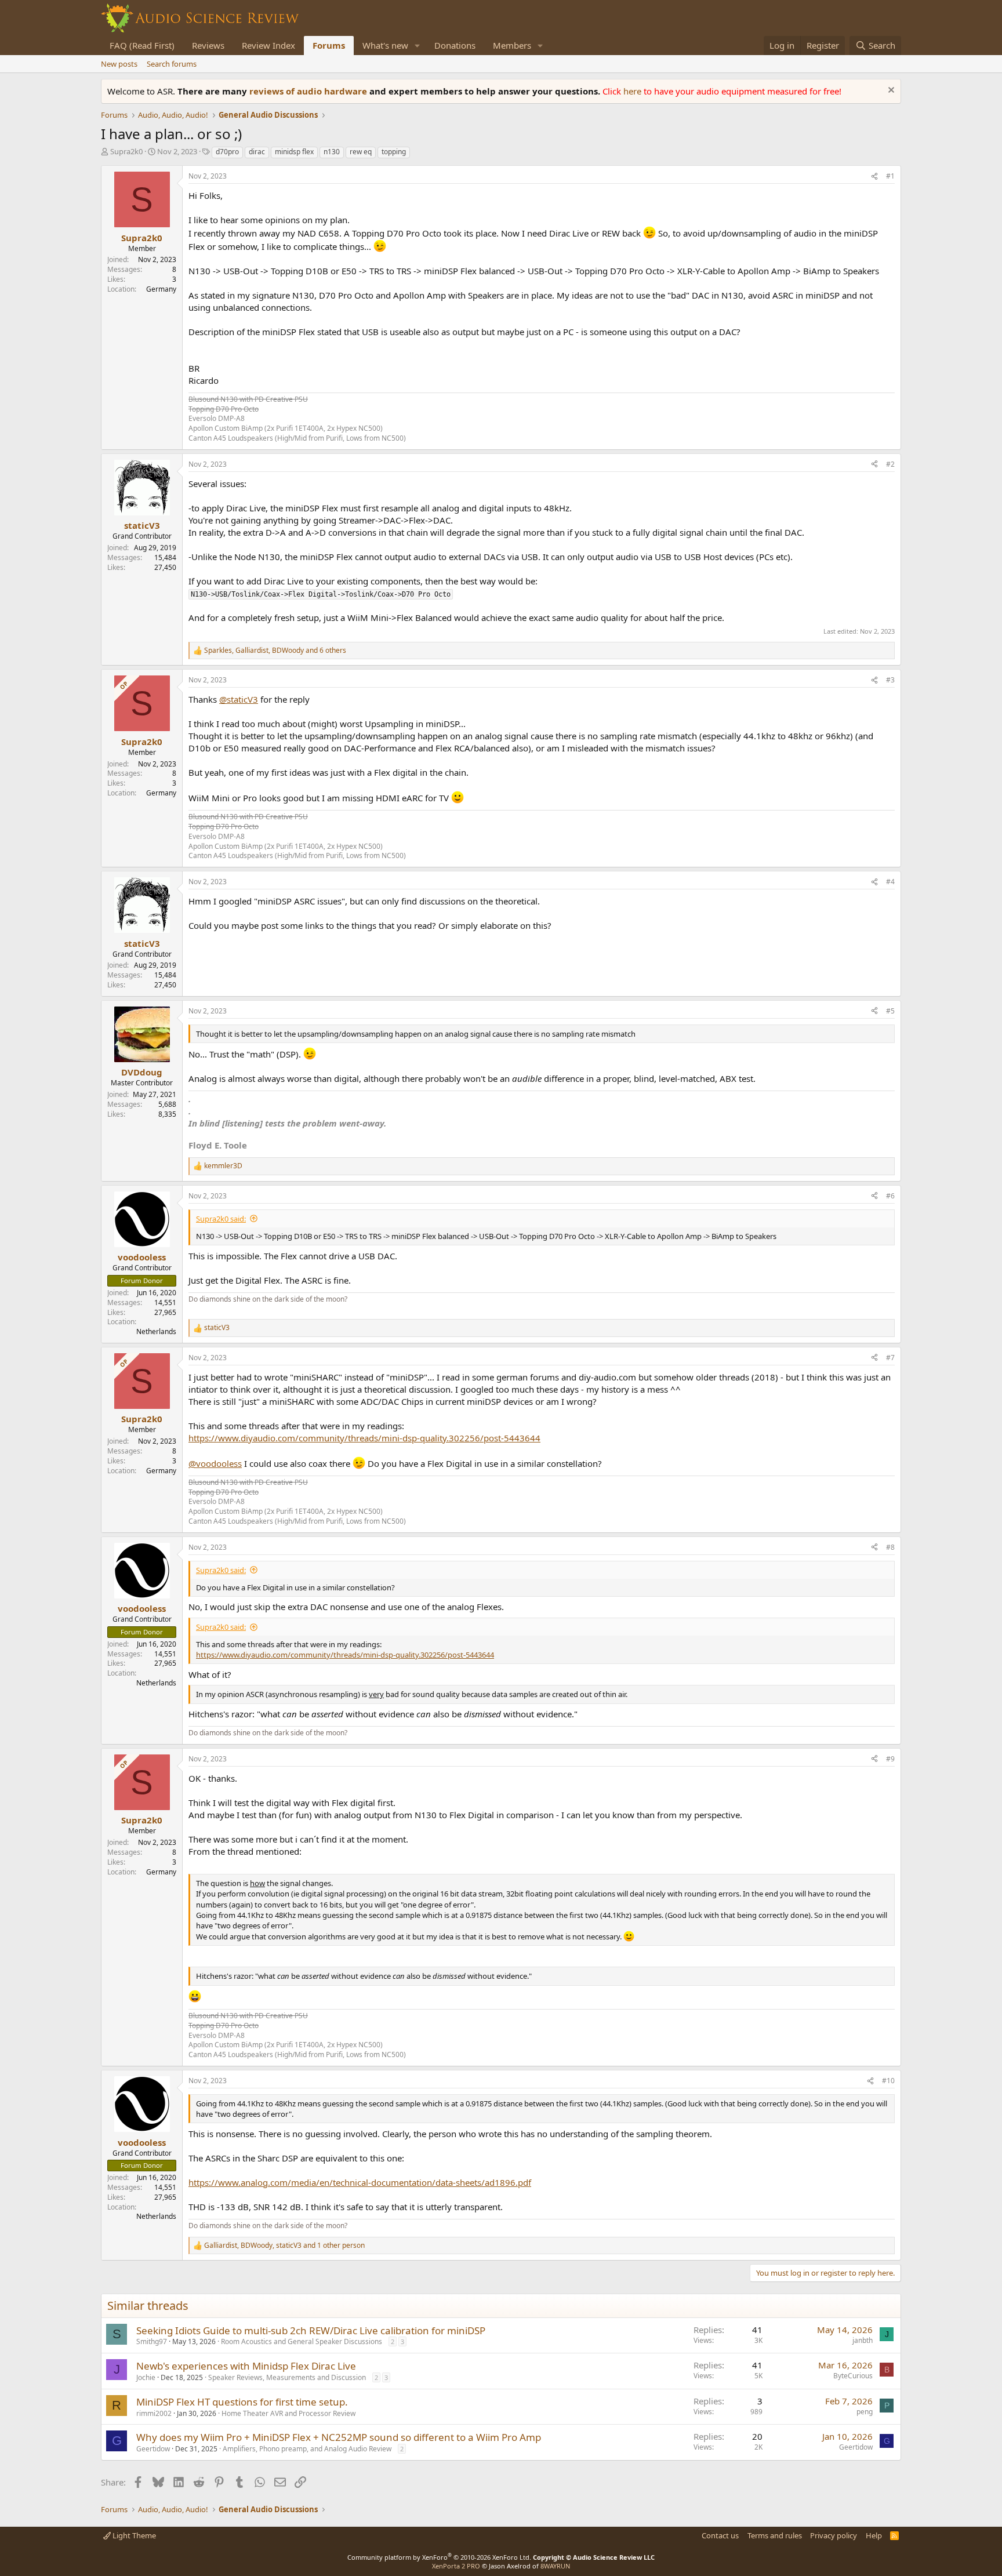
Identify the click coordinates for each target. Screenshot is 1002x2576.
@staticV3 (239, 699)
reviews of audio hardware (309, 91)
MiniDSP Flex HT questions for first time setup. (242, 2402)
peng (865, 2412)
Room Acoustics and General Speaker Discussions (302, 2341)
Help (874, 2535)
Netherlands (156, 1331)
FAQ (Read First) (142, 45)
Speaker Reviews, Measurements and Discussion (287, 2377)
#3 (890, 680)
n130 (332, 152)
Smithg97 (152, 2341)
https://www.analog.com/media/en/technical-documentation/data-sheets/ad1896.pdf (360, 2182)
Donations (455, 45)
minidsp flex (294, 152)
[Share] (874, 177)
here (633, 91)
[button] (418, 46)
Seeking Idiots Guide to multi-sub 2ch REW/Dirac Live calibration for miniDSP (311, 2330)
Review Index (268, 45)
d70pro (227, 152)
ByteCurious (853, 2376)
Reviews (208, 45)
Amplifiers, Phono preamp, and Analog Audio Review (307, 2449)
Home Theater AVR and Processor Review (288, 2413)
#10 (888, 2081)
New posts (119, 64)
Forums (329, 45)
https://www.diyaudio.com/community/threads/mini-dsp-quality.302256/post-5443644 (364, 1438)
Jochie (146, 2377)
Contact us (720, 2535)
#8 (890, 1547)
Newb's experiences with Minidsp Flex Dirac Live (246, 2366)
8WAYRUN (555, 2566)
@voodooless (215, 1463)
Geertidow (153, 2449)
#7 (890, 1358)
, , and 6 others (275, 651)
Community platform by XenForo (439, 2557)
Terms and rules (775, 2535)
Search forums (172, 64)
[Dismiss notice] (890, 91)
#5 (890, 1011)
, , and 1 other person (284, 2246)
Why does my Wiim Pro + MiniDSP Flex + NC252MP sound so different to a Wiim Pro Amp (339, 2437)
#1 (890, 176)
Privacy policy (834, 2535)
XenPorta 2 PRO (456, 2566)
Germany (161, 289)
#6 (890, 1196)
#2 (890, 464)
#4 (890, 882)
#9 (890, 1759)
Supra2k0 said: (221, 1219)
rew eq (361, 152)
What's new (385, 45)
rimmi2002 (154, 2413)
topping (394, 152)
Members (512, 45)
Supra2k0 (126, 151)
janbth (863, 2340)
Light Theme (133, 2535)
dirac (257, 152)
